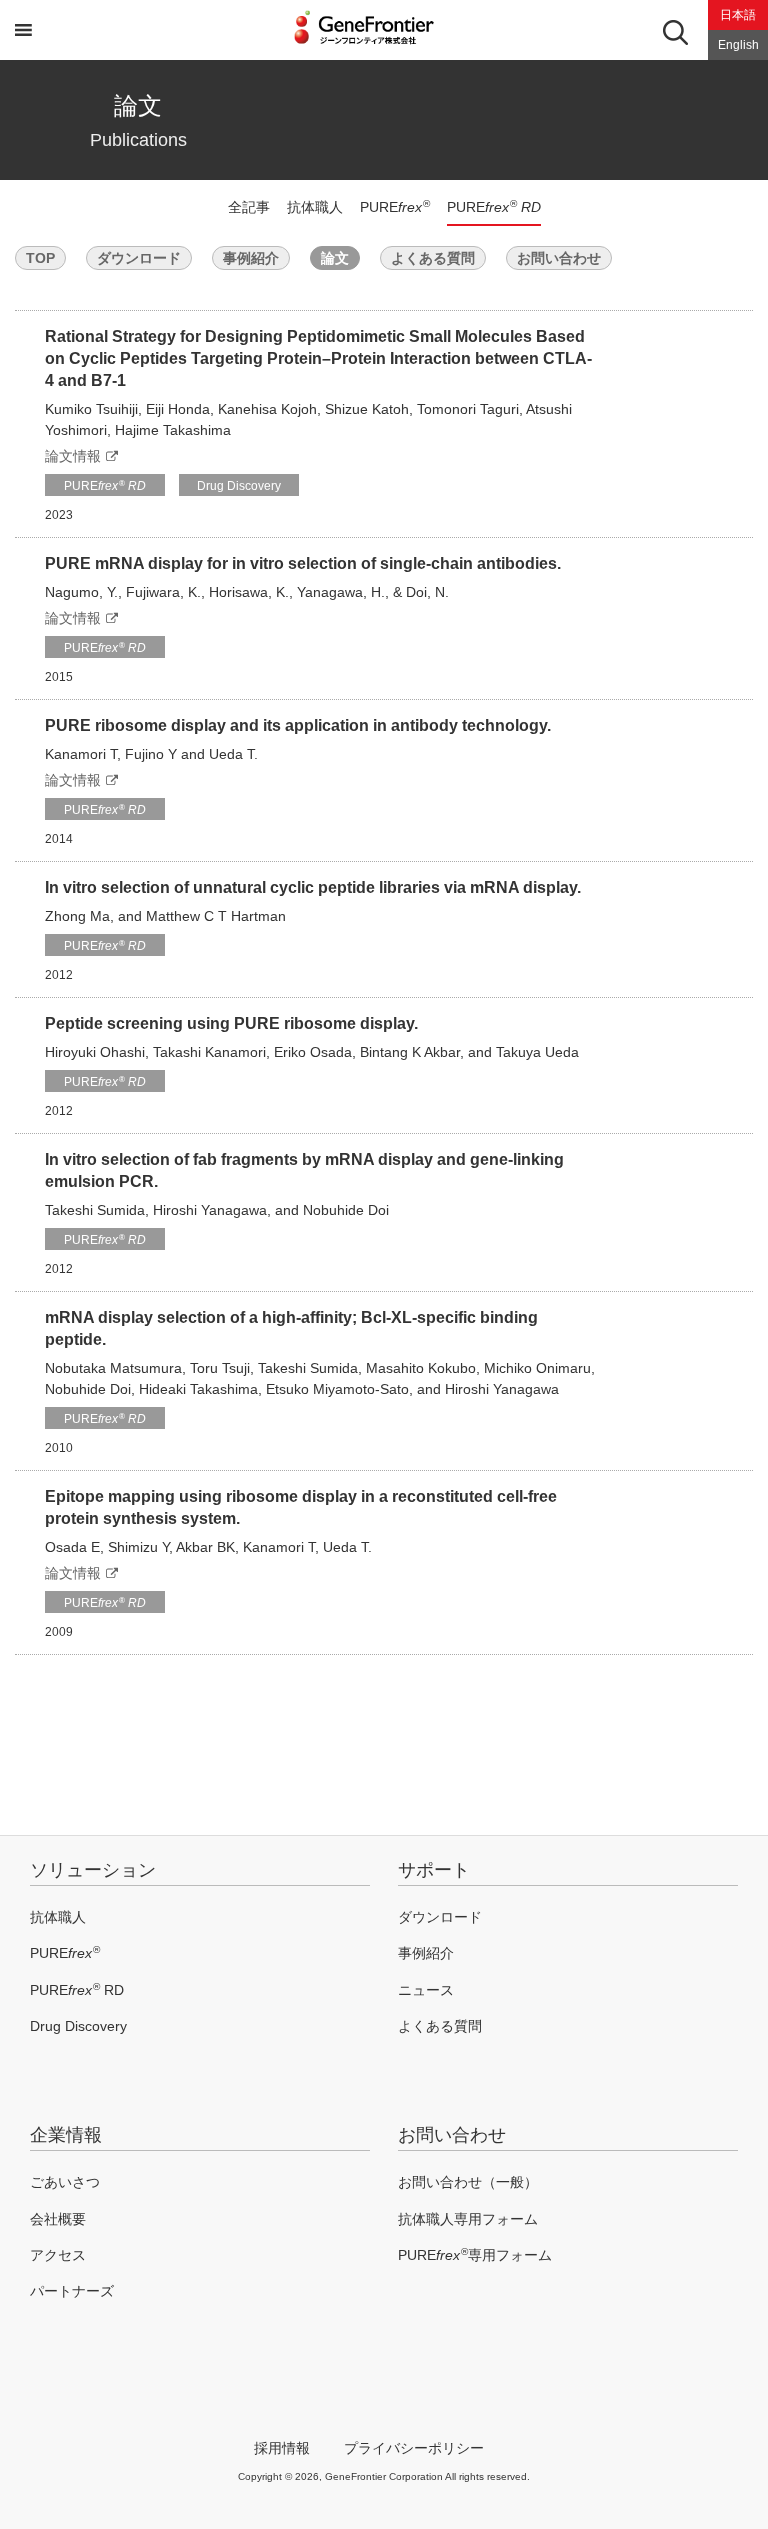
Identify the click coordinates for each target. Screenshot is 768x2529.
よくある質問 (433, 258)
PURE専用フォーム (475, 2255)
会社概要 (58, 2219)
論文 (335, 258)
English (738, 45)
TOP (40, 258)
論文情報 (73, 456)
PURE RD (77, 1990)
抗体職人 (315, 207)
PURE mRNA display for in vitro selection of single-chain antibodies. (303, 563)
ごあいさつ (65, 2182)
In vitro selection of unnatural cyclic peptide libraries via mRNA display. (313, 887)
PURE (395, 207)
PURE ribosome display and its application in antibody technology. (298, 725)
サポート (434, 1870)
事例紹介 (251, 258)
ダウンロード (139, 258)
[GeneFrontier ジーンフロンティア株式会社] (384, 46)
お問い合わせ (559, 258)
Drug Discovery (239, 486)
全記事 (249, 207)
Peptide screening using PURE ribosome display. (231, 1023)
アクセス (58, 2255)
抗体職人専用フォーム (468, 2219)
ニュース (426, 1990)
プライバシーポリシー (414, 2448)
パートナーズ (72, 2291)
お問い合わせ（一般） (468, 2182)
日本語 (738, 15)
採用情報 (282, 2448)
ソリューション (93, 1870)
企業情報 (66, 2135)
